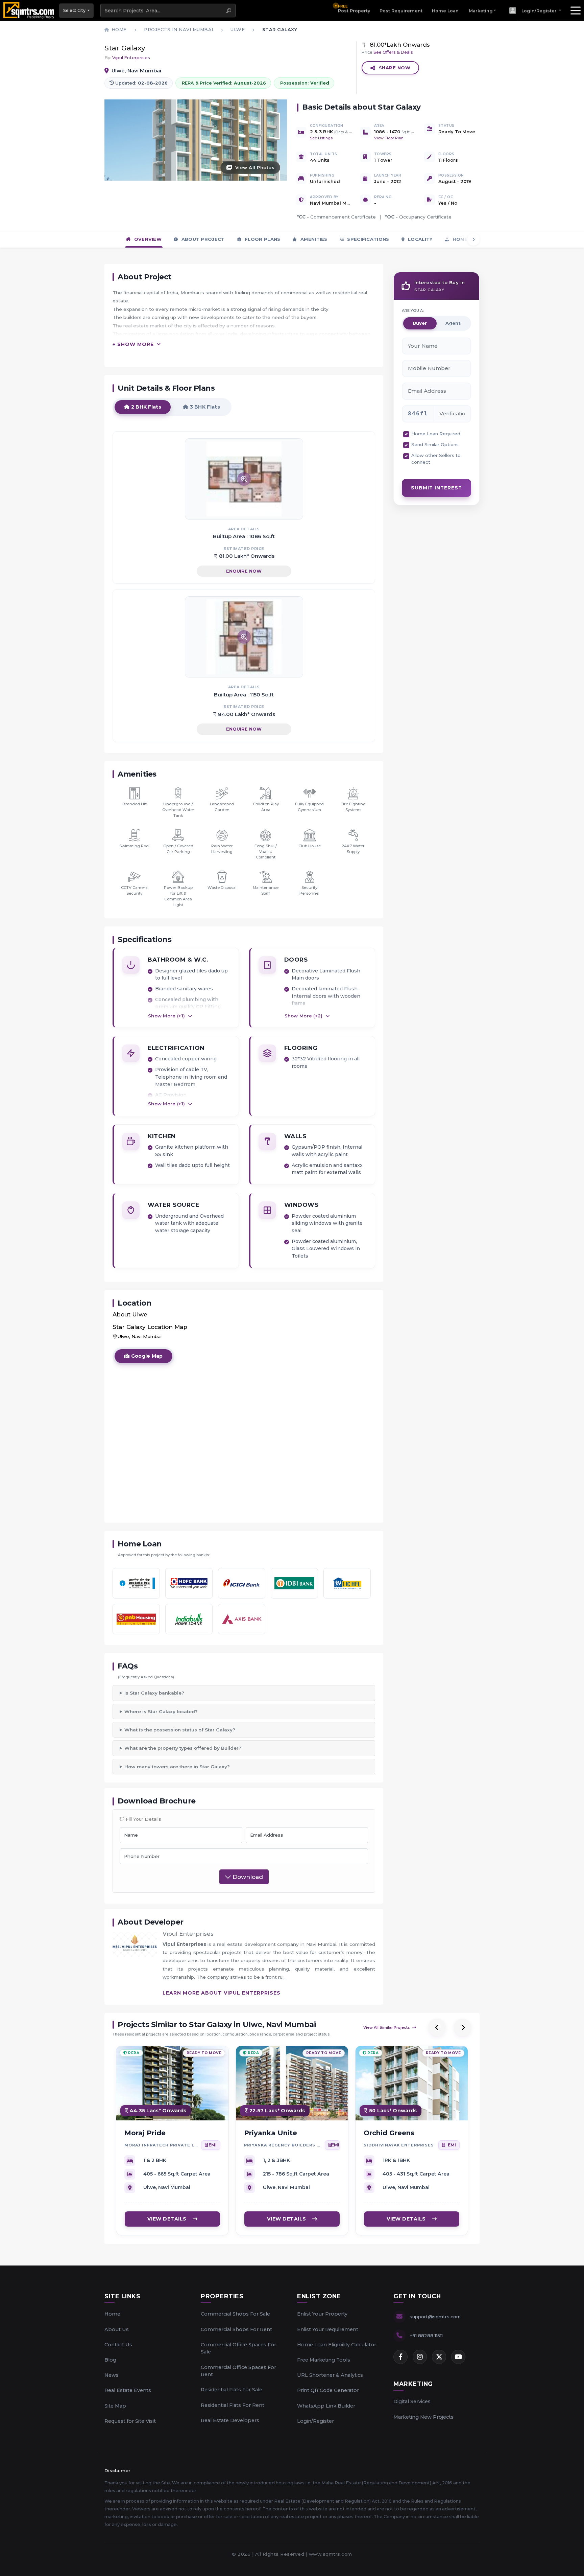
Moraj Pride (145, 2133)
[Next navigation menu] (473, 239)
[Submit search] (229, 10)
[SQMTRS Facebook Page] (400, 2357)
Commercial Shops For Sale (235, 2314)
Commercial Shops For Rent (236, 2329)
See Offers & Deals (393, 52)
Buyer (420, 323)
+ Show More (133, 344)
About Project (202, 239)
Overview (147, 239)
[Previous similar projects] (437, 2027)
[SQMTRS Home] (30, 10)
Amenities (313, 239)
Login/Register (315, 2421)
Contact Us (118, 2345)
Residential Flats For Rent (233, 2405)
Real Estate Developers (230, 2420)
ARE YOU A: (413, 310)
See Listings (321, 138)
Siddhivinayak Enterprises (399, 2145)
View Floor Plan (389, 138)
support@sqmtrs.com (435, 2317)
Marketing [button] (481, 11)
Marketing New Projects (423, 2417)
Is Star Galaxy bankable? (154, 1693)
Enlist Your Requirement (328, 2329)
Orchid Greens (389, 2133)
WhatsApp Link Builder (326, 2406)
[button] (535, 10)
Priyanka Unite (271, 2133)
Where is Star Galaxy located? (161, 1711)
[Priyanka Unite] (292, 2083)
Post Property (354, 8)
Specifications (368, 239)
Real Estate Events (128, 2390)
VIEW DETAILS (167, 2218)
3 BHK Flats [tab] (204, 407)
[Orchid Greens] (412, 2083)
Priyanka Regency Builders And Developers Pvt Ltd (283, 2145)
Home (112, 2314)
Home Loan (445, 11)
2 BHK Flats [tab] (145, 407)
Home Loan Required (436, 434)
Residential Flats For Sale (232, 2390)
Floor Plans (262, 239)
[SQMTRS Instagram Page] (420, 2357)
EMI (213, 2145)
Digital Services (412, 2401)
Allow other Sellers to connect (436, 459)
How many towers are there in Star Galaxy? (177, 1767)
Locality (420, 239)
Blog (110, 2360)
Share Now (395, 68)
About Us (117, 2329)
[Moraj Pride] (172, 2083)
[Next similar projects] (463, 2027)
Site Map (115, 2406)
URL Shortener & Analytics (330, 2375)
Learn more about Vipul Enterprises (222, 1993)
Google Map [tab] (146, 1356)
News (112, 2375)
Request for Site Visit (130, 2421)
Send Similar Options (435, 444)
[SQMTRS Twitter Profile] (439, 2357)
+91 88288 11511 (426, 2336)
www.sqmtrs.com (331, 2554)
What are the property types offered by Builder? (183, 1748)
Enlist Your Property (322, 2314)
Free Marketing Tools (324, 2360)
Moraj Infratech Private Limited (161, 2145)
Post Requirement (401, 11)
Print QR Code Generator (328, 2390)
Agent (453, 323)
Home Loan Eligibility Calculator (337, 2345)
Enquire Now (244, 571)
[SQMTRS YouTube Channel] (458, 2357)
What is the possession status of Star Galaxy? (180, 1730)
